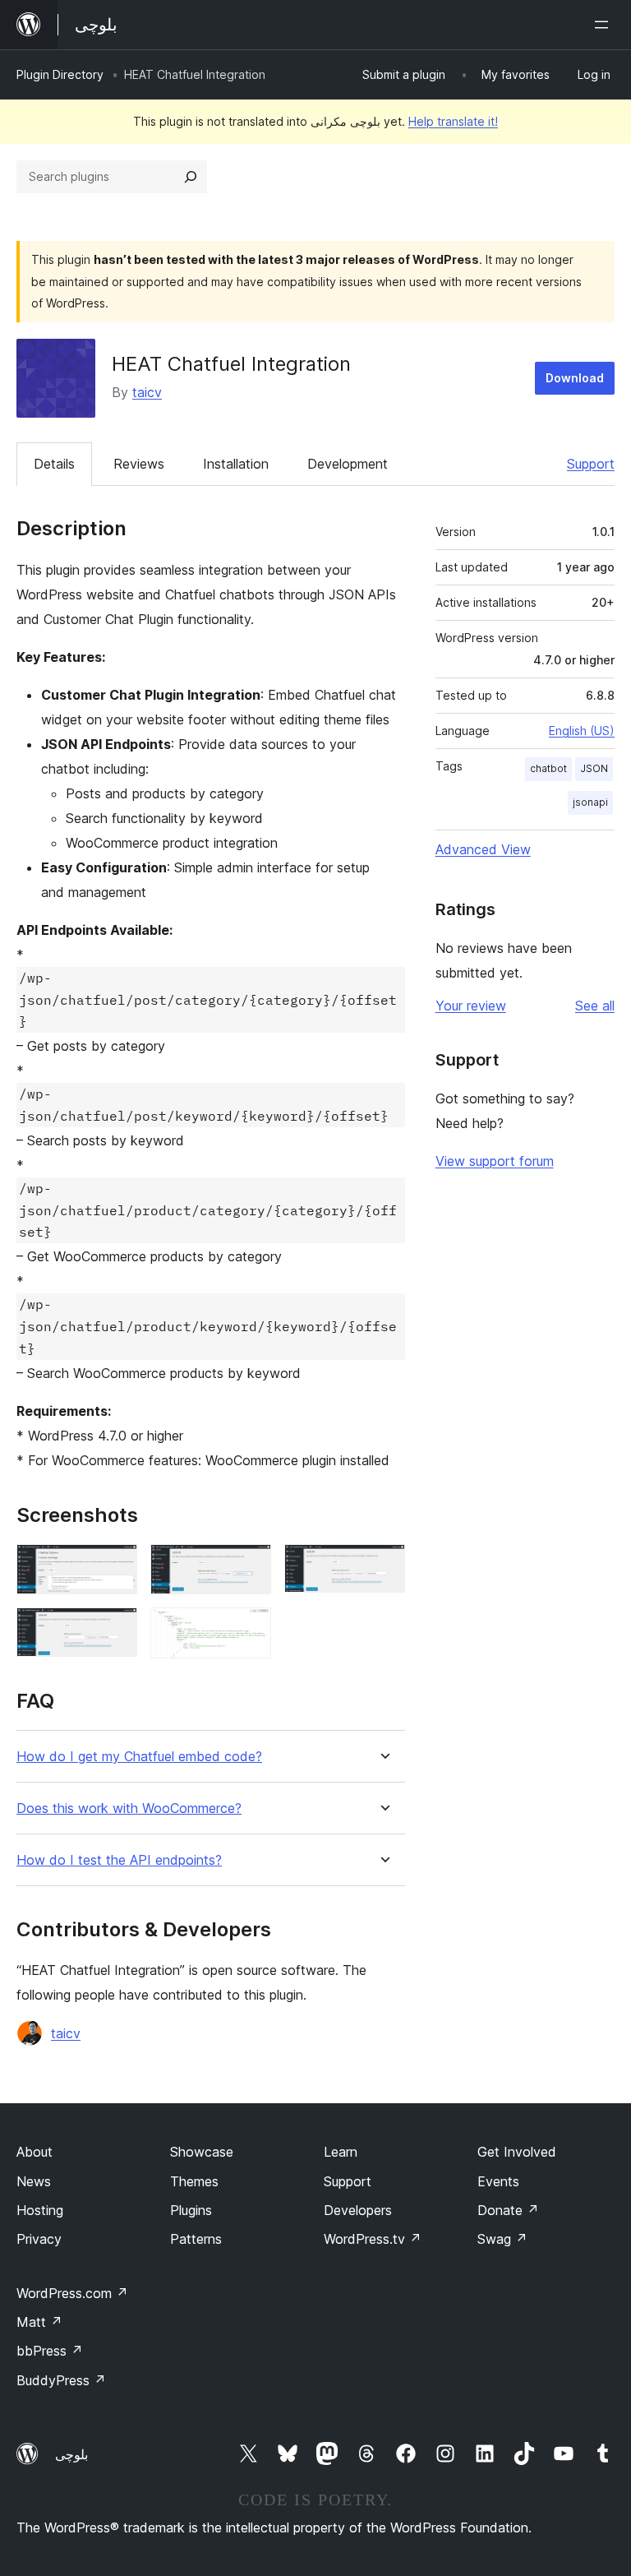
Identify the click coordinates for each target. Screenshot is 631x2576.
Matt (39, 2322)
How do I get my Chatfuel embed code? (139, 1757)
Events (498, 2181)
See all (595, 1006)
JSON (594, 768)
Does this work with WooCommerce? (129, 1808)
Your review (471, 1006)
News (34, 2181)
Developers (358, 2210)
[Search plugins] (191, 177)
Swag (502, 2239)
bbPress (50, 2351)
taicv (147, 392)
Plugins (191, 2210)
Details (54, 464)
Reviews (139, 464)
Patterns (196, 2239)
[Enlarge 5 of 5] (249, 1630)
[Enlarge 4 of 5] (115, 1630)
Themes (194, 2181)
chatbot (548, 768)
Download (575, 378)
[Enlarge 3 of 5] (383, 1566)
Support (591, 464)
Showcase (202, 2152)
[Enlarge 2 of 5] (249, 1566)
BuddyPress (61, 2380)
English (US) (582, 731)
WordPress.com (72, 2293)
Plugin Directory (60, 74)
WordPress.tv (373, 2239)
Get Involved (517, 2152)
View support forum (495, 1161)
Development (348, 464)
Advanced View (483, 849)
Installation (236, 464)
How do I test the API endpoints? (119, 1860)
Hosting (40, 2210)
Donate (508, 2210)
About (35, 2152)
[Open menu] (605, 25)
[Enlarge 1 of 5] (115, 1566)
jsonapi (590, 802)
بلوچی (71, 2454)
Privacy (39, 2239)
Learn (341, 2152)
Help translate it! (453, 121)
